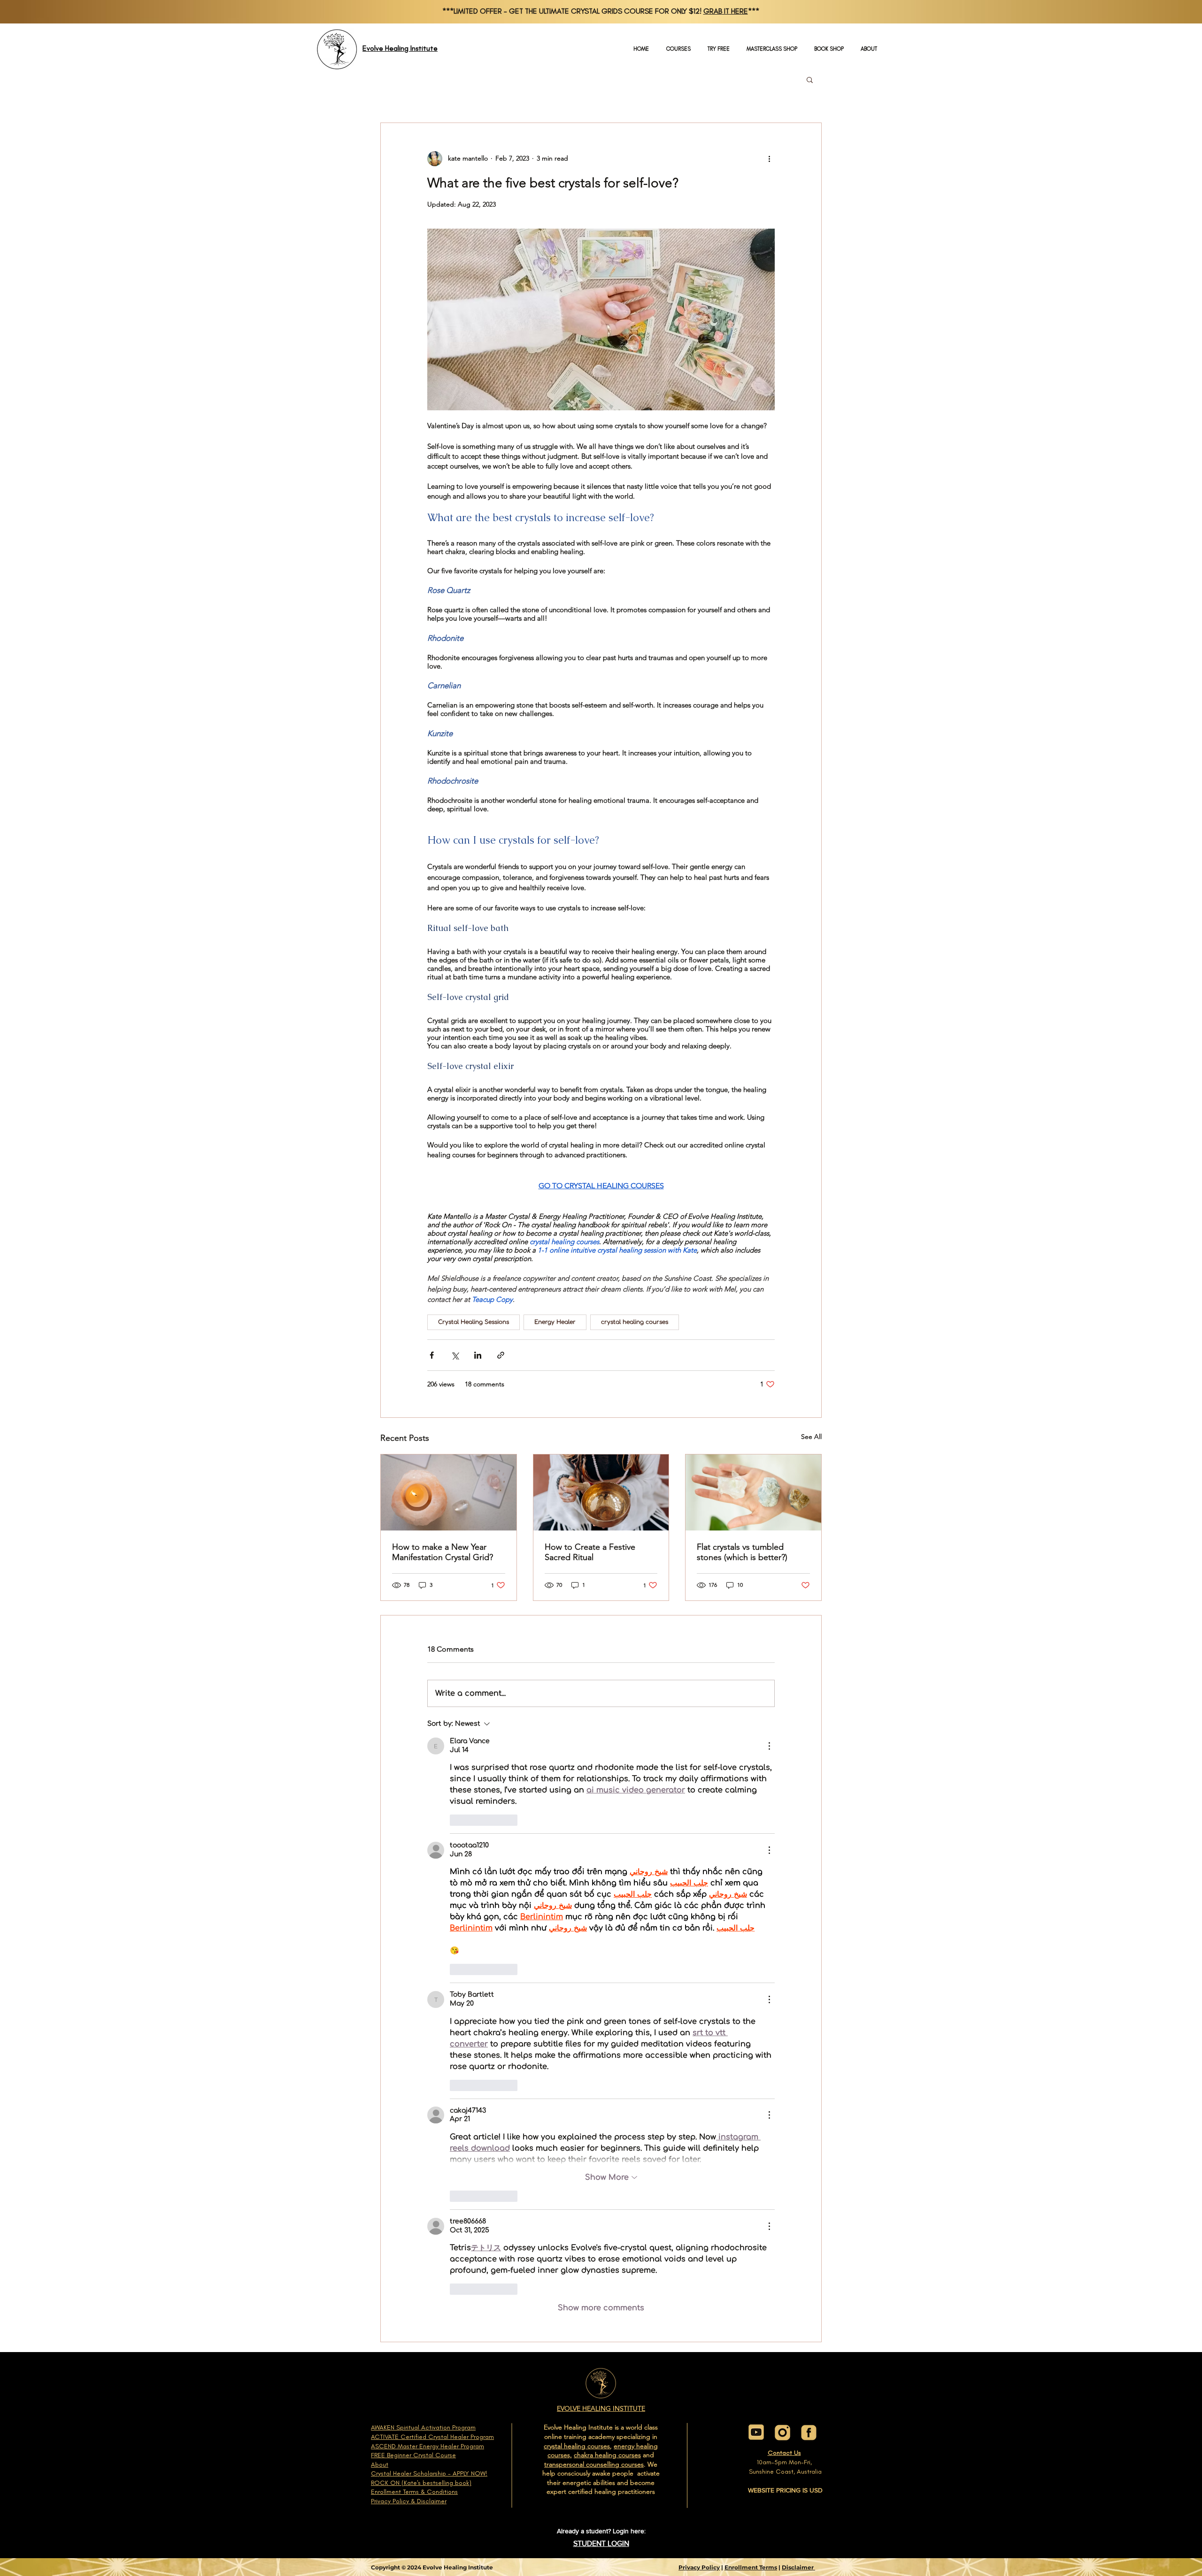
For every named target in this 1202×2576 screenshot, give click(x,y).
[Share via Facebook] (432, 1355)
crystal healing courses (635, 1322)
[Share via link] (501, 1355)
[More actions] (769, 159)
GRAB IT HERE (726, 11)
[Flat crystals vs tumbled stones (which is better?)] (753, 1492)
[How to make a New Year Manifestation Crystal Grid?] (449, 1492)
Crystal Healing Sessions (474, 1322)
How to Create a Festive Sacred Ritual (590, 1552)
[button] (810, 79)
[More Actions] (769, 1746)
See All (811, 1437)
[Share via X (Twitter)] (455, 1355)
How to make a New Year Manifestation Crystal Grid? (443, 1552)
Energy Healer (555, 1322)
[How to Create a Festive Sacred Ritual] (601, 1492)
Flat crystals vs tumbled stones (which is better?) (742, 1552)
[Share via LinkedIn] (478, 1355)
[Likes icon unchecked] (456, 1820)
